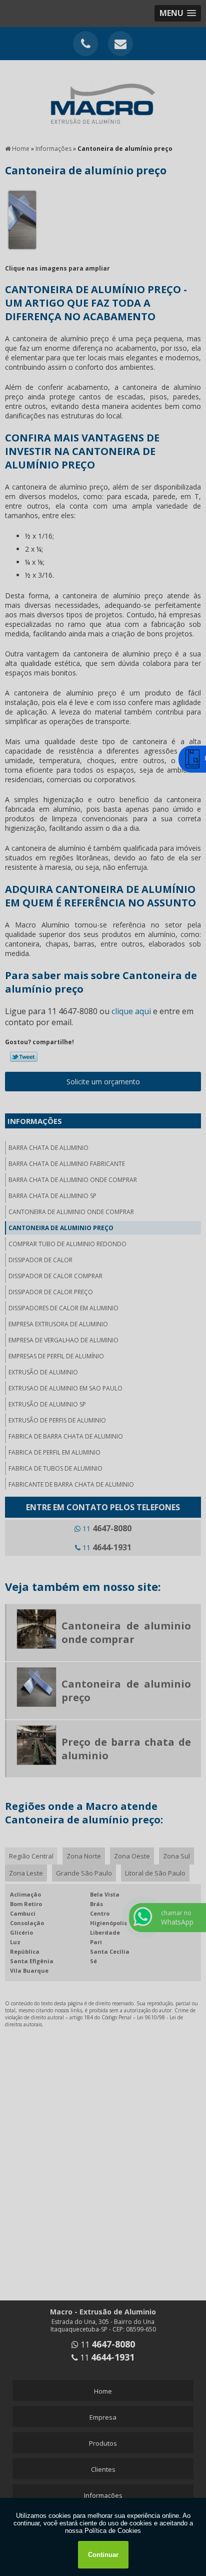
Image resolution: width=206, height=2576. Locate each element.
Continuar (103, 2555)
